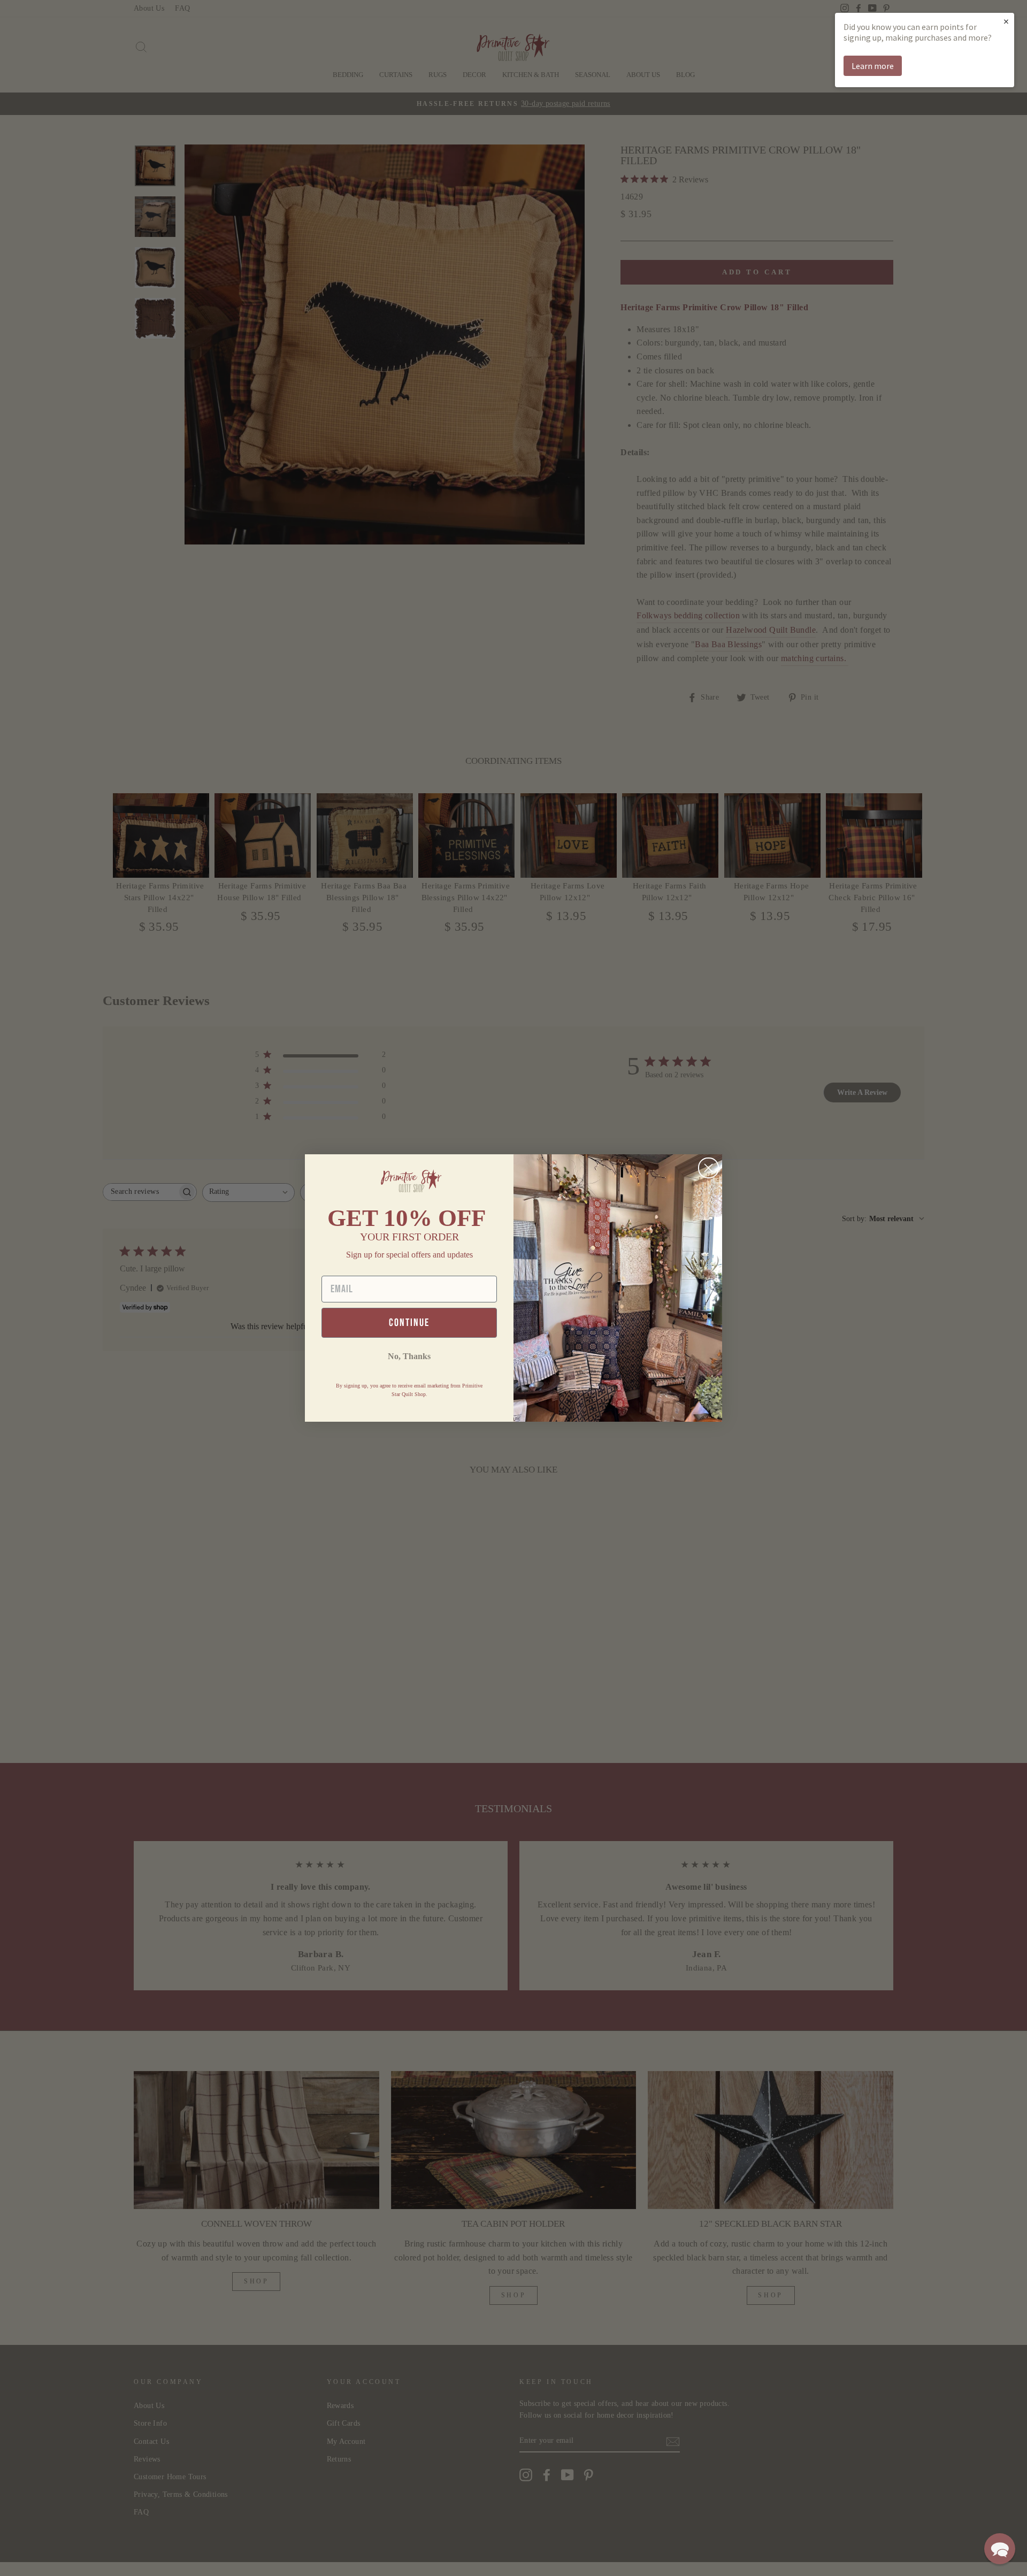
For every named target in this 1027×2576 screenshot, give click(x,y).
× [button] (1006, 21)
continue (409, 1323)
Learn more (873, 66)
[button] (1000, 2549)
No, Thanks (409, 1356)
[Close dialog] (708, 1168)
